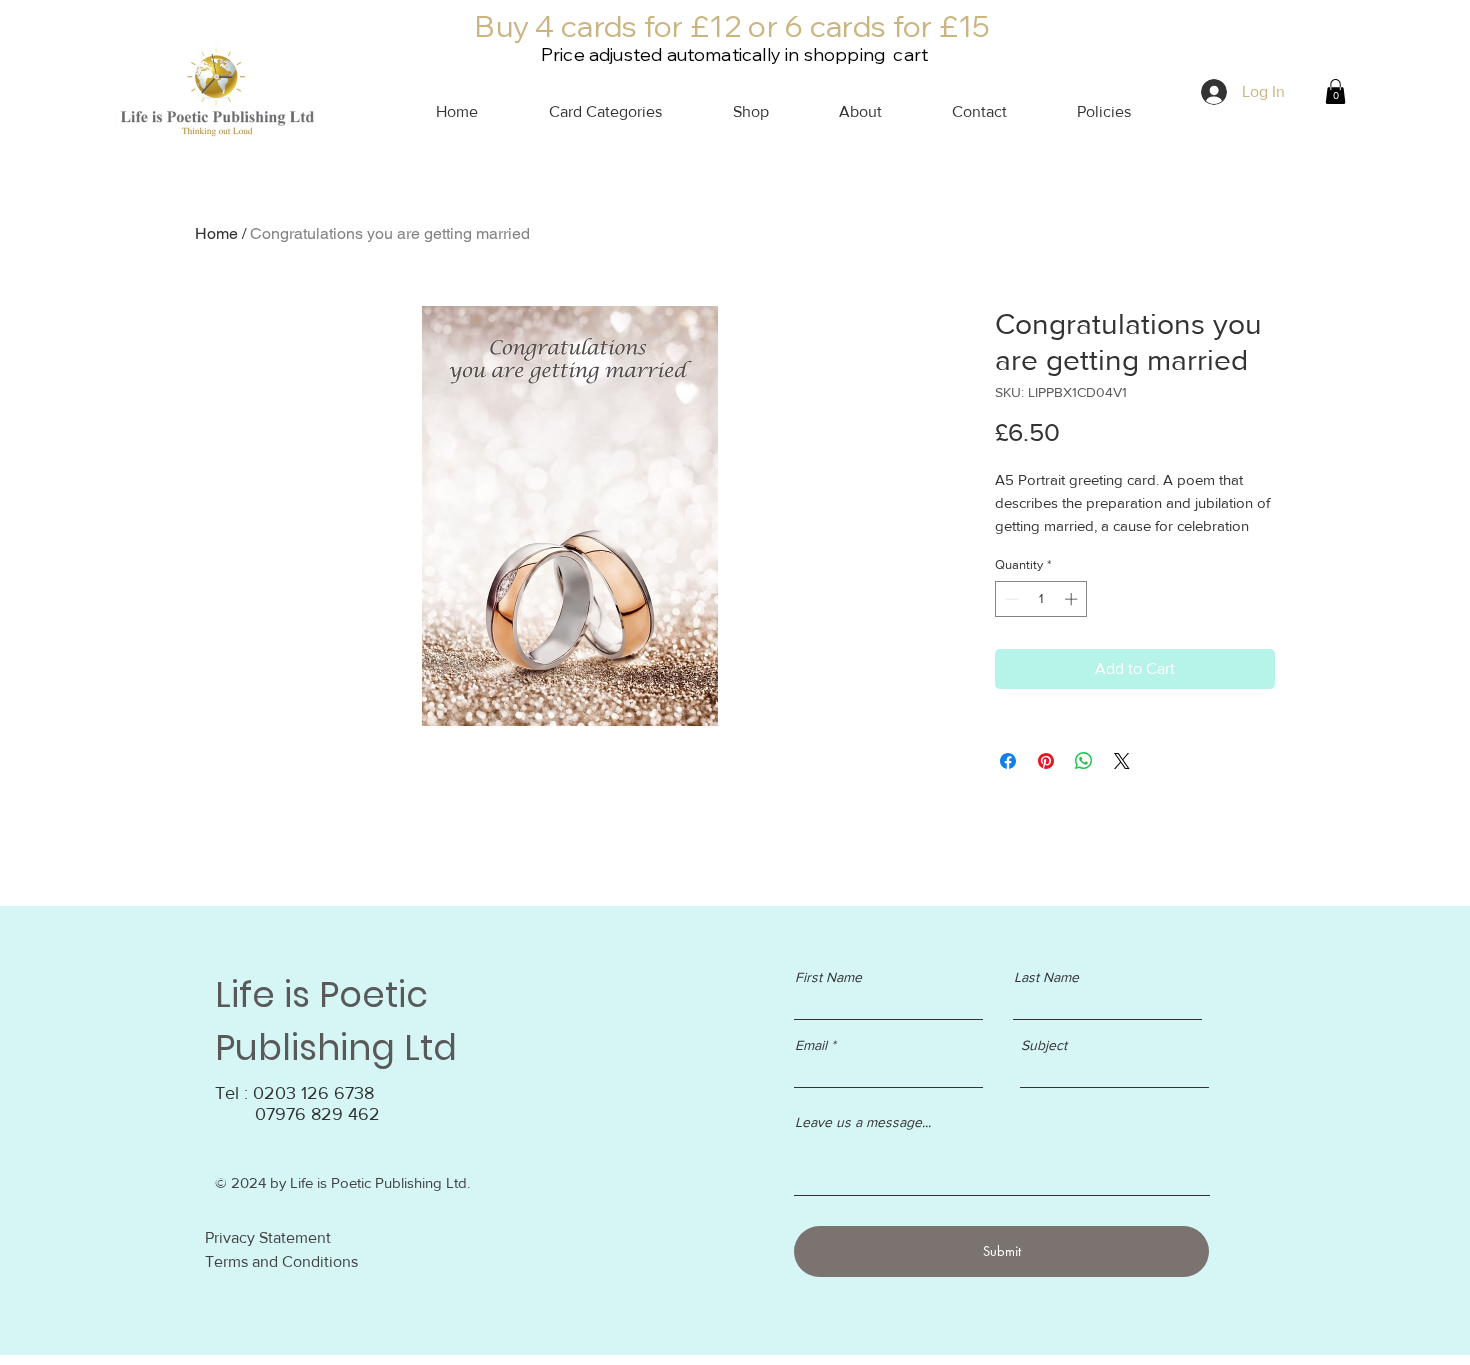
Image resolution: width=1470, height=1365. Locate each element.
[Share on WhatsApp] (1084, 761)
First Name (828, 977)
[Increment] (1073, 599)
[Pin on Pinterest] (1046, 761)
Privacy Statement (268, 1237)
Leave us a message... (863, 1122)
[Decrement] (1010, 599)
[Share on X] (1122, 761)
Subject (1044, 1045)
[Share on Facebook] (1008, 761)
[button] (1084, 112)
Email (811, 1045)
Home (216, 233)
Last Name (1046, 977)
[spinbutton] (1041, 599)
